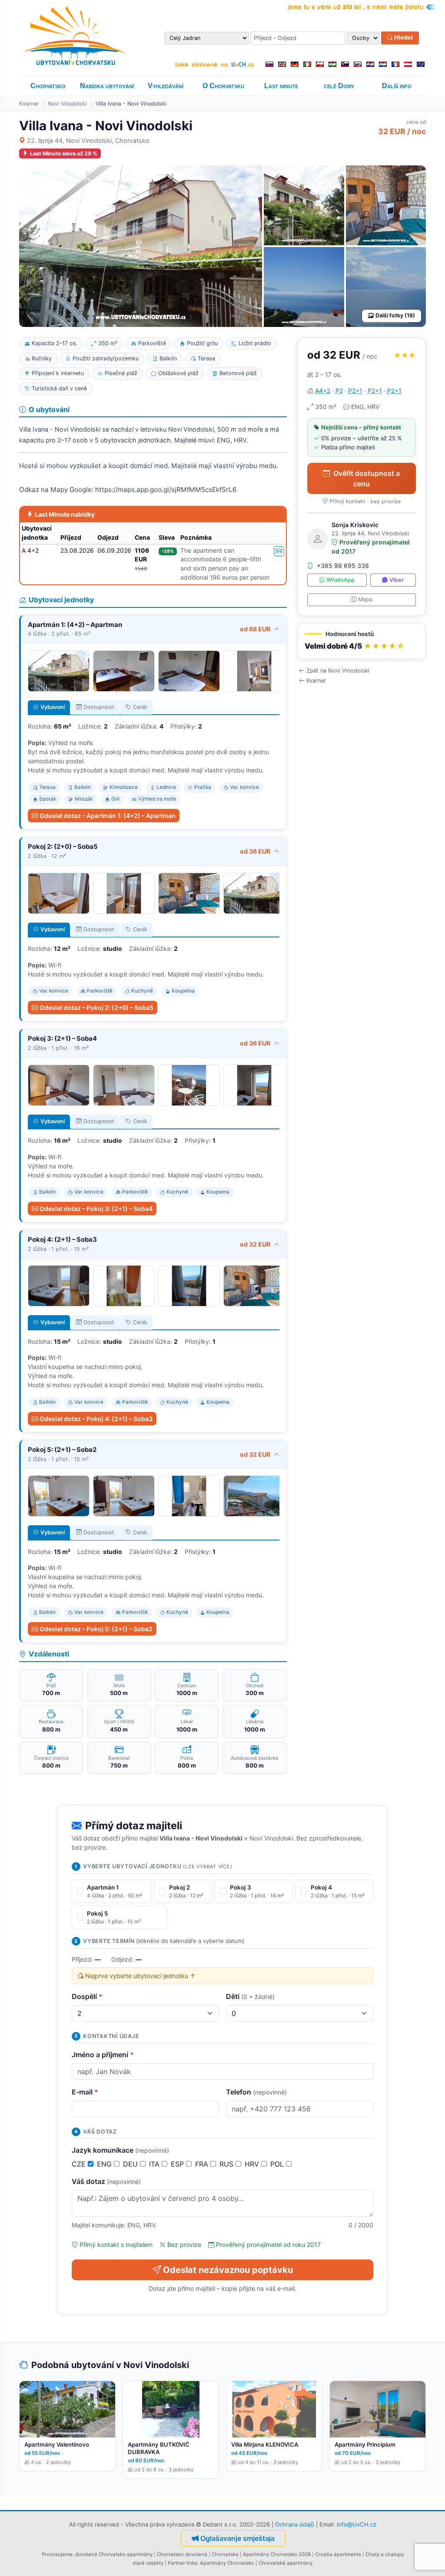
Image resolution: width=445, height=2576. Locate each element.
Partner (176, 2563)
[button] (362, 642)
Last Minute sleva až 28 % (64, 153)
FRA (203, 2164)
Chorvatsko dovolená (182, 2554)
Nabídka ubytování (107, 86)
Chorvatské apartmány (286, 2563)
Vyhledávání (166, 86)
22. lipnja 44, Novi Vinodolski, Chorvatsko (88, 140)
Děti (250, 1996)
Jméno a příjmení (103, 2055)
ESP (178, 2164)
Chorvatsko (48, 86)
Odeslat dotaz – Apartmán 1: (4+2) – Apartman (108, 816)
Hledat (403, 38)
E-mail (85, 2092)
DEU (131, 2164)
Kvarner (29, 104)
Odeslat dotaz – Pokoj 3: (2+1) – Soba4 (96, 1209)
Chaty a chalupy (385, 2554)
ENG (105, 2164)
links (192, 2563)
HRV (253, 2164)
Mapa (365, 599)
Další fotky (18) (395, 315)
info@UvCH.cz (357, 2524)
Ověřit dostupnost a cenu (367, 478)
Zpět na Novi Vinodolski (338, 671)
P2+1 (355, 391)
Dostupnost (99, 707)
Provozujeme (57, 2554)
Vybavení (53, 707)
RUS (227, 2164)
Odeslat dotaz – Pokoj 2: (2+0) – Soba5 (96, 1008)
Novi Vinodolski (67, 104)
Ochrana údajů (295, 2524)
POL (278, 2164)
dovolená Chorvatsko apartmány (114, 2554)
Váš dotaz (106, 2181)
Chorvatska (225, 2554)
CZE (80, 2164)
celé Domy (339, 86)
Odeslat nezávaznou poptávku (228, 2270)
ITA (155, 2164)
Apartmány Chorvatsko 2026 (277, 2554)
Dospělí (87, 1996)
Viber (397, 580)
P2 (339, 391)
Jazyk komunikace (120, 2150)
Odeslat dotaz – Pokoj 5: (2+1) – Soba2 (96, 1629)
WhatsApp (340, 580)
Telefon (256, 2092)
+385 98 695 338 (343, 566)
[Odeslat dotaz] (279, 551)
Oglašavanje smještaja (237, 2538)
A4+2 (323, 391)
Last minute (281, 86)
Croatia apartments (338, 2554)
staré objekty (148, 2563)
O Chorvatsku (223, 86)
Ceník (140, 707)
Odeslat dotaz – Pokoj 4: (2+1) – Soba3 (96, 1419)
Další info (397, 86)
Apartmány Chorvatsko (227, 2563)
